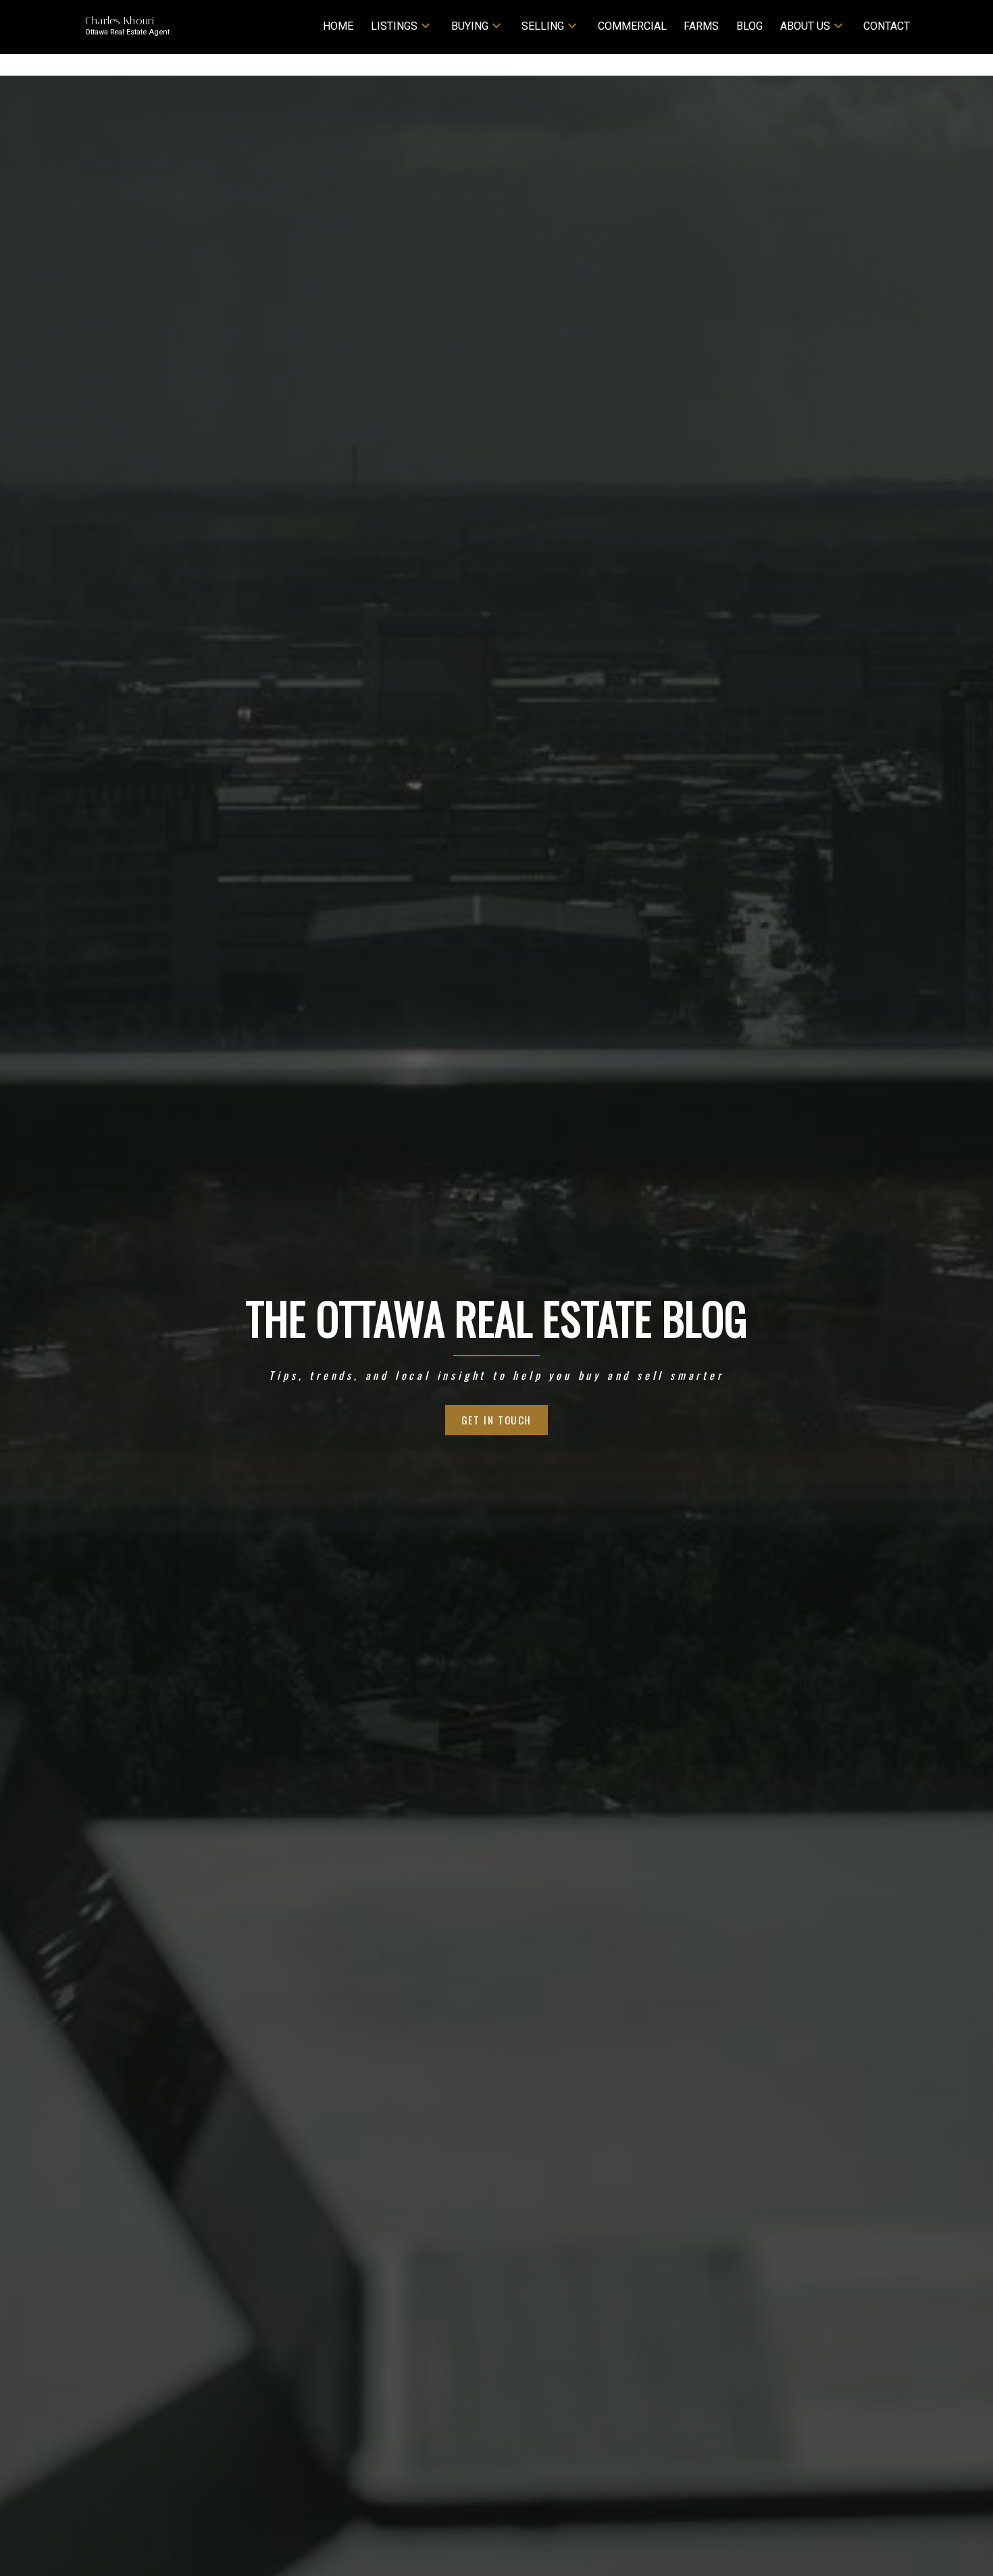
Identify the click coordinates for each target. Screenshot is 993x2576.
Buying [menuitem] (470, 26)
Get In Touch (496, 1420)
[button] (496, 1420)
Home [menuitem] (338, 26)
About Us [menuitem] (805, 26)
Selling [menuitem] (543, 26)
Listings (394, 26)
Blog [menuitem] (749, 26)
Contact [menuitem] (887, 26)
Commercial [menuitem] (632, 26)
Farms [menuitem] (701, 26)
